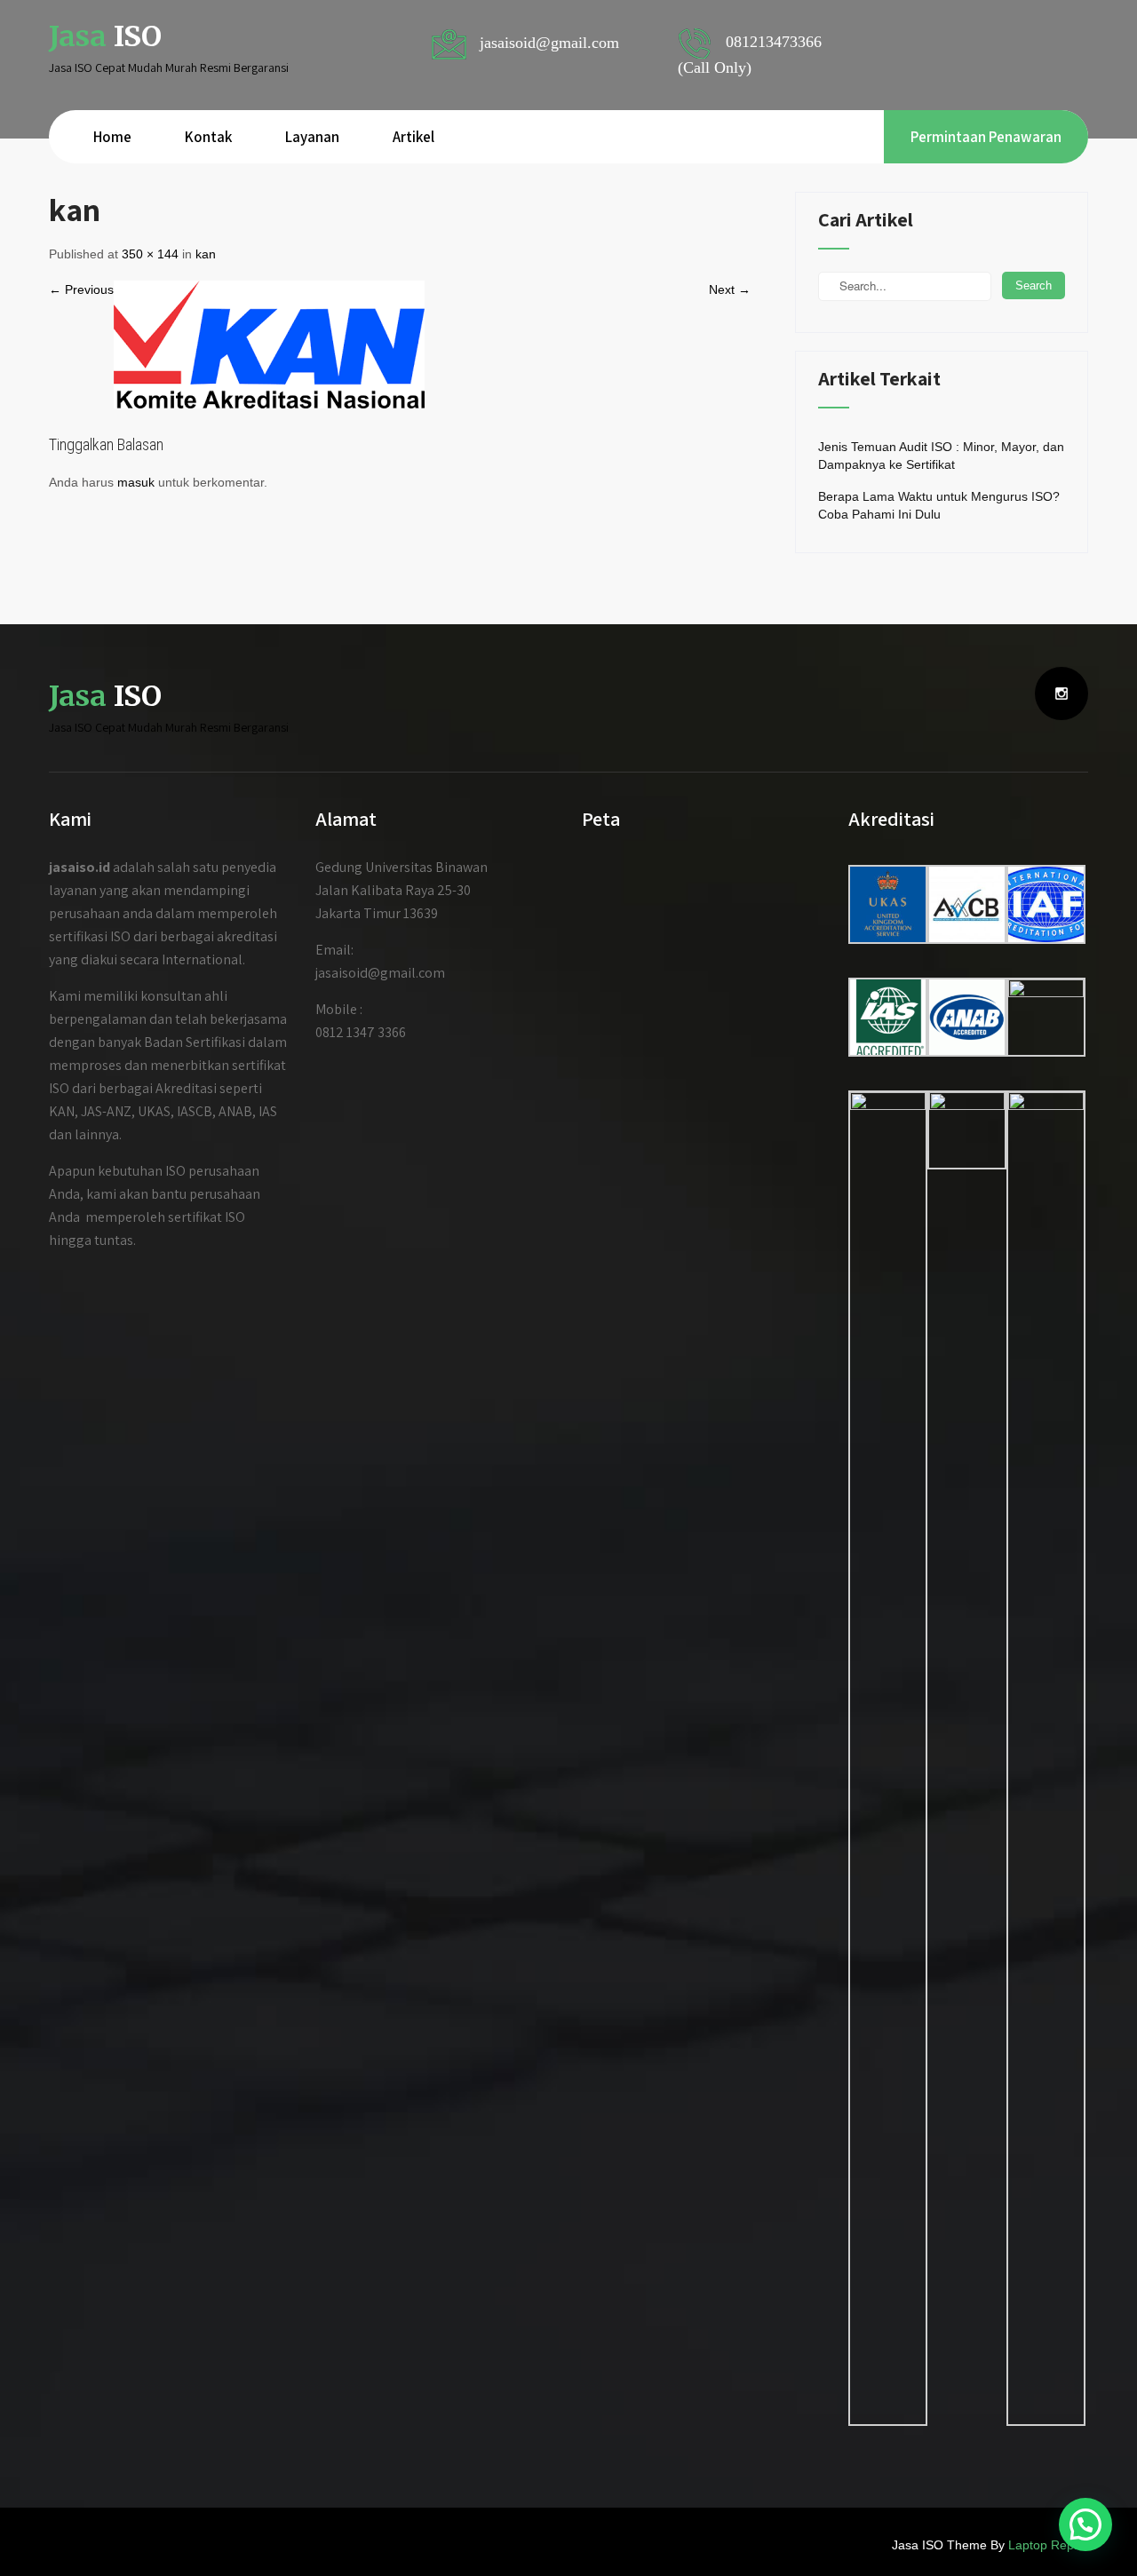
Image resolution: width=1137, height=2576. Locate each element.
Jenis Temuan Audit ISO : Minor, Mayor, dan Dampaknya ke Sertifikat (941, 456)
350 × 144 (150, 254)
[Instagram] (1061, 694)
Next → (730, 289)
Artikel (413, 137)
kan (206, 254)
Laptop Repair (1048, 2545)
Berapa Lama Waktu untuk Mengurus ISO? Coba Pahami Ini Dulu (939, 505)
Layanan (312, 137)
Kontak (208, 137)
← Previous (81, 289)
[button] (1085, 2524)
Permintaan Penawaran (986, 137)
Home (112, 137)
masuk (136, 482)
